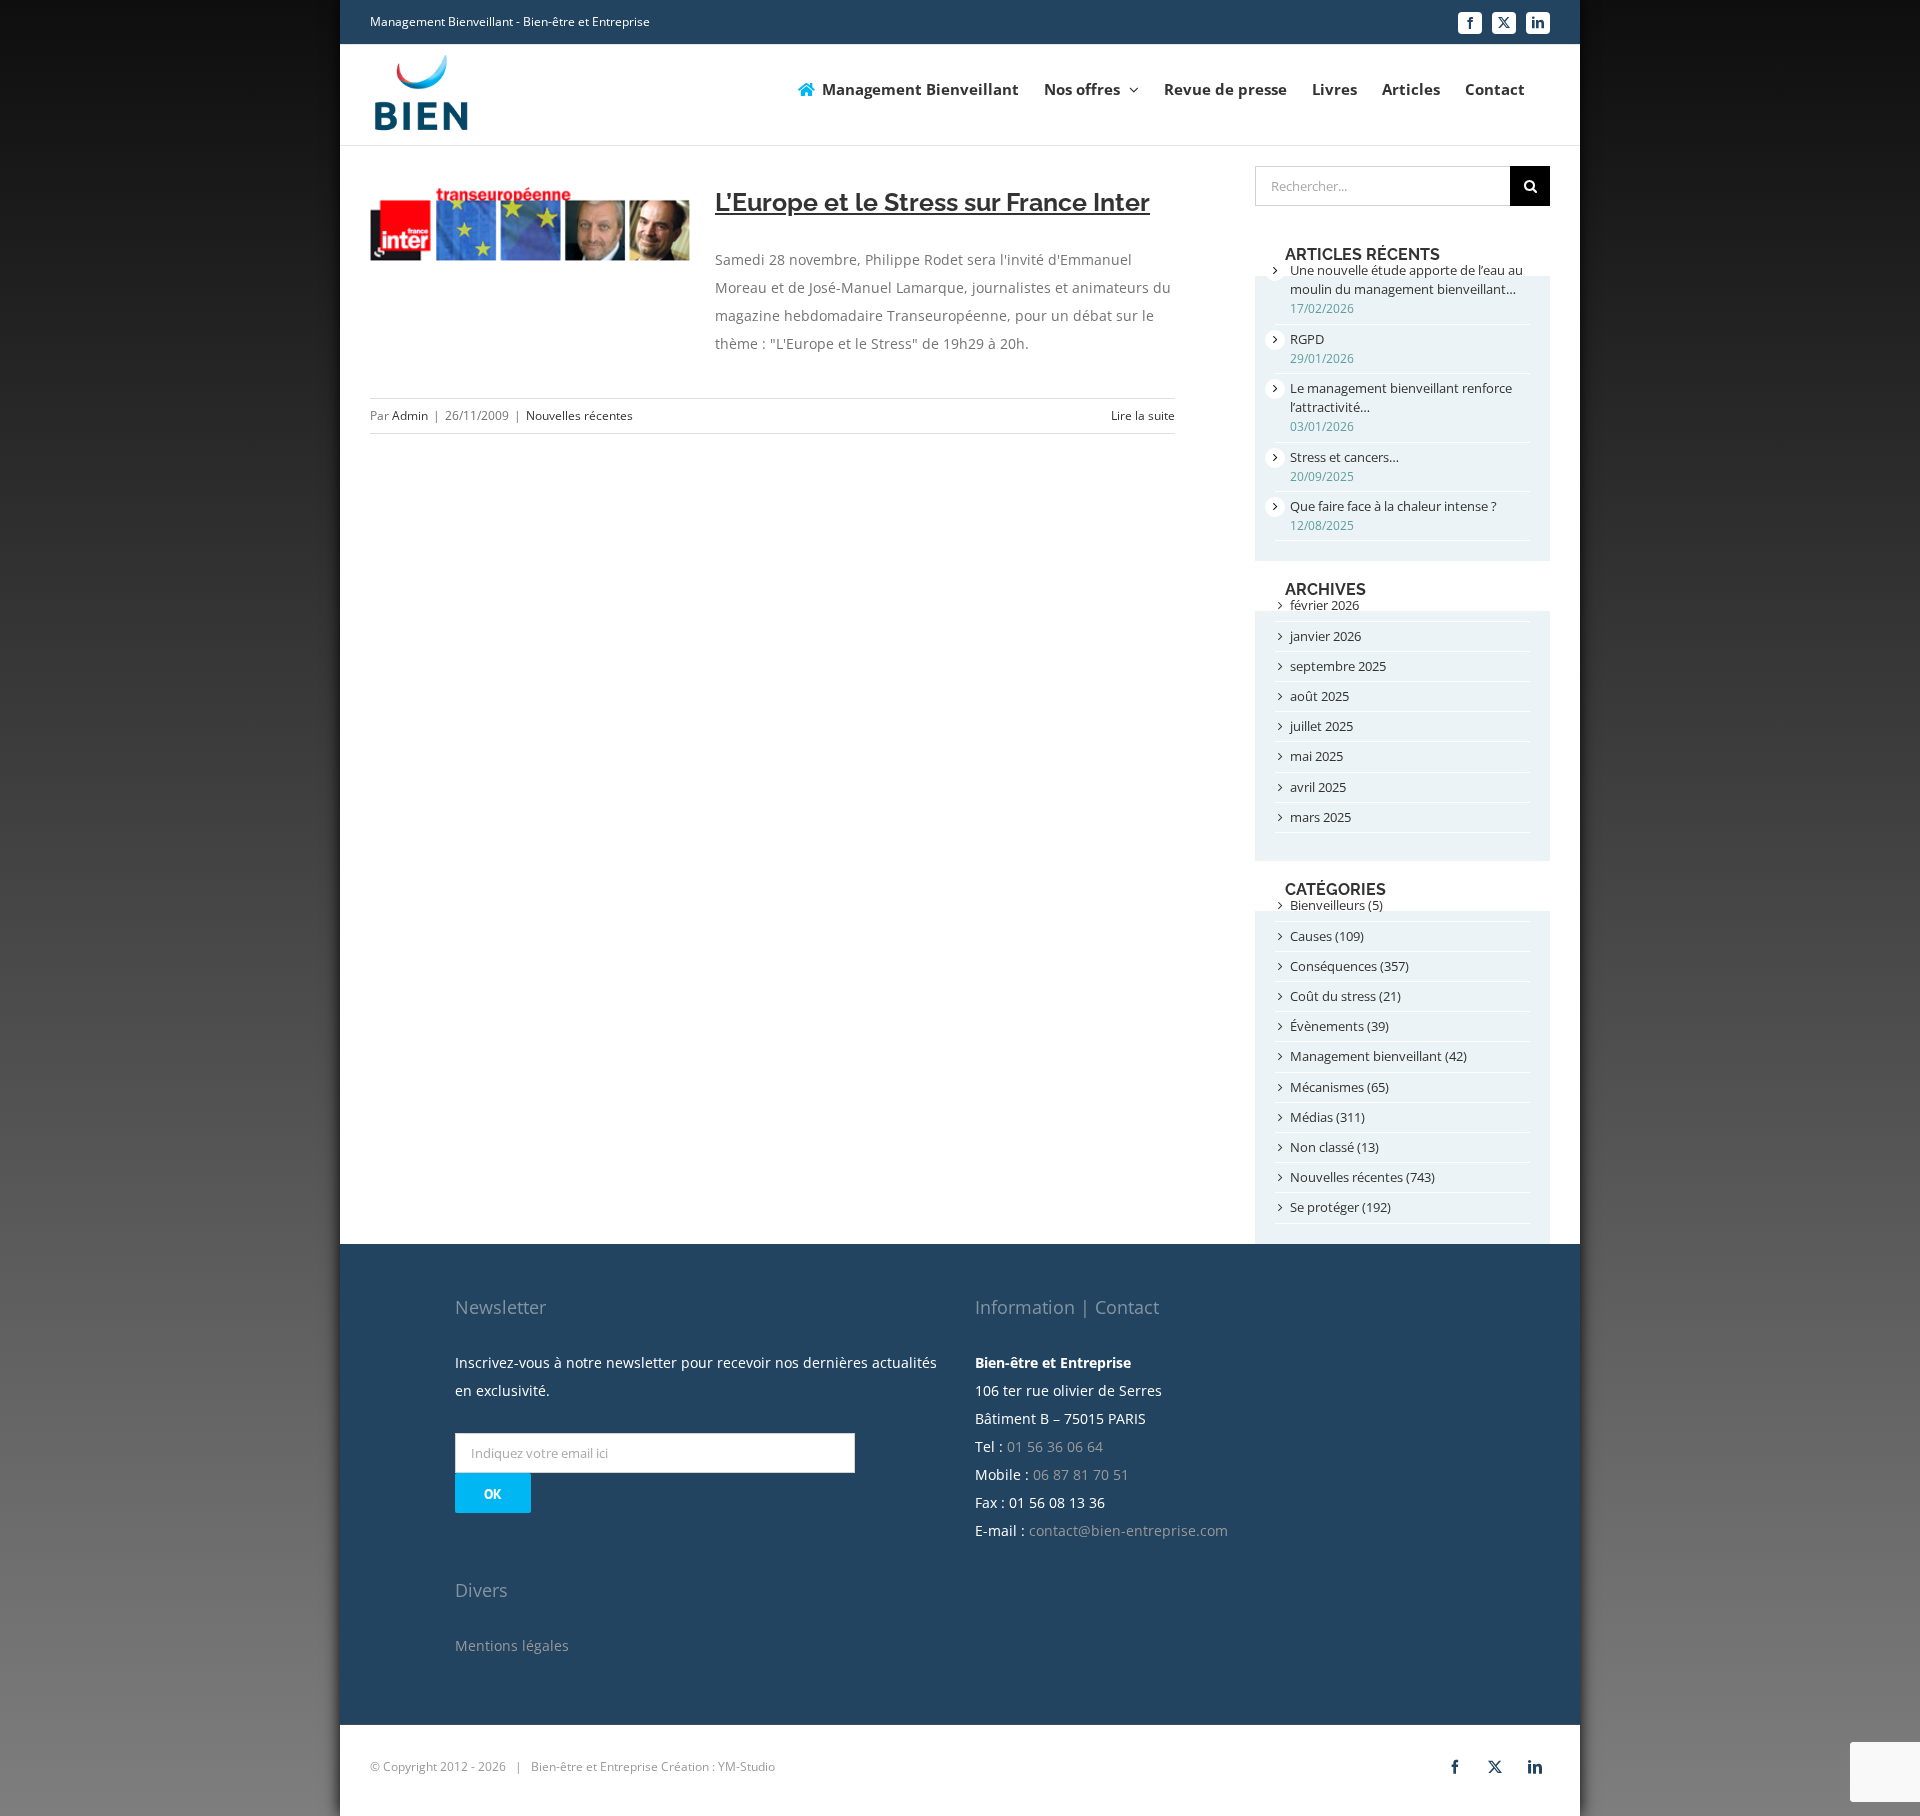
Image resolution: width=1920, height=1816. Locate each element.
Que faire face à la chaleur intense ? (1393, 506)
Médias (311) (1327, 1117)
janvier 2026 (1325, 636)
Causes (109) (1327, 936)
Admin (410, 415)
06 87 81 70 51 (1081, 1474)
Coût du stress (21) (1345, 996)
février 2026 (1324, 605)
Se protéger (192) (1340, 1207)
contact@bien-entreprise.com (1128, 1530)
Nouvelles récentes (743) (1362, 1177)
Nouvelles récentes (579, 415)
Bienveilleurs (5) (1336, 905)
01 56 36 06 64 (1055, 1446)
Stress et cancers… (1344, 457)
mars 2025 (1320, 817)
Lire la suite (1143, 415)
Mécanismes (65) (1339, 1087)
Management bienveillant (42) (1378, 1056)
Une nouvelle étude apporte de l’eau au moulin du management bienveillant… (1406, 279)
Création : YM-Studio (718, 1766)
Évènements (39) (1339, 1026)
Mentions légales (512, 1645)
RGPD (1307, 339)
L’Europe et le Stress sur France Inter (932, 202)
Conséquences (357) (1349, 966)
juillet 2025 (1321, 726)
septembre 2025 (1338, 666)
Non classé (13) (1334, 1147)
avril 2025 (1318, 787)
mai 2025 (1316, 756)
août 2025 (1319, 696)
